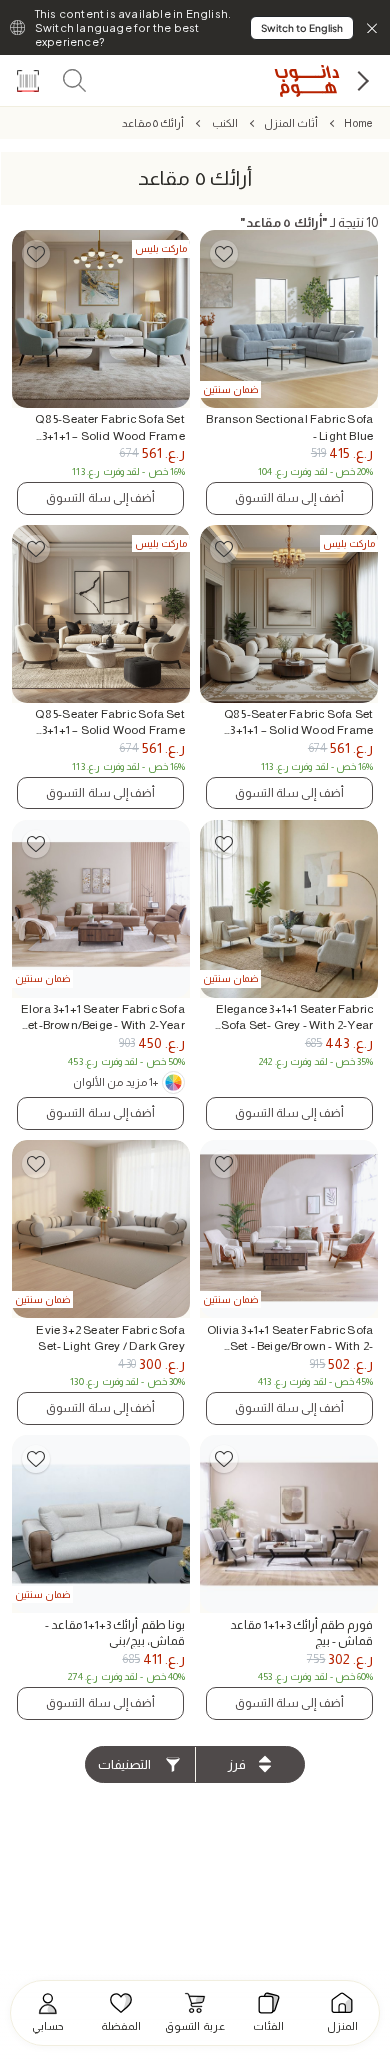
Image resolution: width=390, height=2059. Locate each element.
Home (358, 123)
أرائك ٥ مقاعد (153, 123)
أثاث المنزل (291, 123)
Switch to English (302, 28)
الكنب (224, 123)
